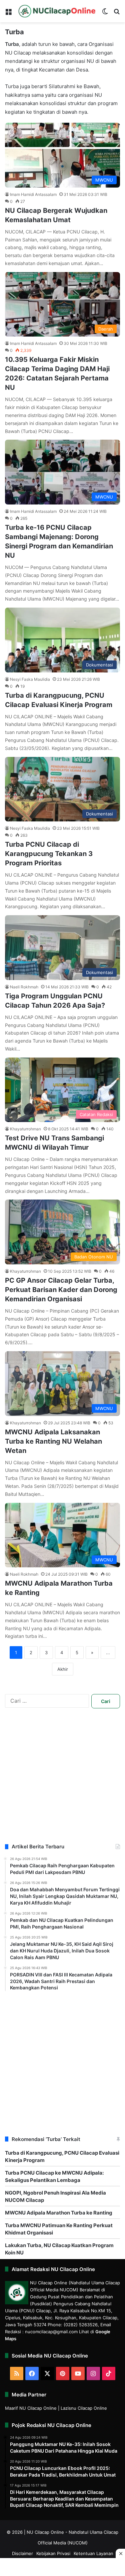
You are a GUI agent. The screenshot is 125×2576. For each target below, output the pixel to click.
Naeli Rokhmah (24, 987)
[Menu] (8, 14)
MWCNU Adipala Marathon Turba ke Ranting (59, 2213)
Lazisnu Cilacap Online (84, 2408)
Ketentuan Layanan (93, 2553)
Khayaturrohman (25, 1129)
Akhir (63, 1669)
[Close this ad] (120, 2553)
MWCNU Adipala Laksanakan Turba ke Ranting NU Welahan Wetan (53, 1441)
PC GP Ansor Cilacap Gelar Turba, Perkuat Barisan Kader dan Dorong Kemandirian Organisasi (61, 1290)
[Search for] (117, 14)
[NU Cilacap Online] (57, 11)
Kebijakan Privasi (53, 2553)
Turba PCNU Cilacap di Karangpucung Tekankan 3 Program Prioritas (49, 854)
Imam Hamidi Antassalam (33, 194)
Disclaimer (22, 2553)
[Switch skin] (105, 14)
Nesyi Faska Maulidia (30, 679)
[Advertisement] (62, 1781)
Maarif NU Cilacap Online (31, 2408)
